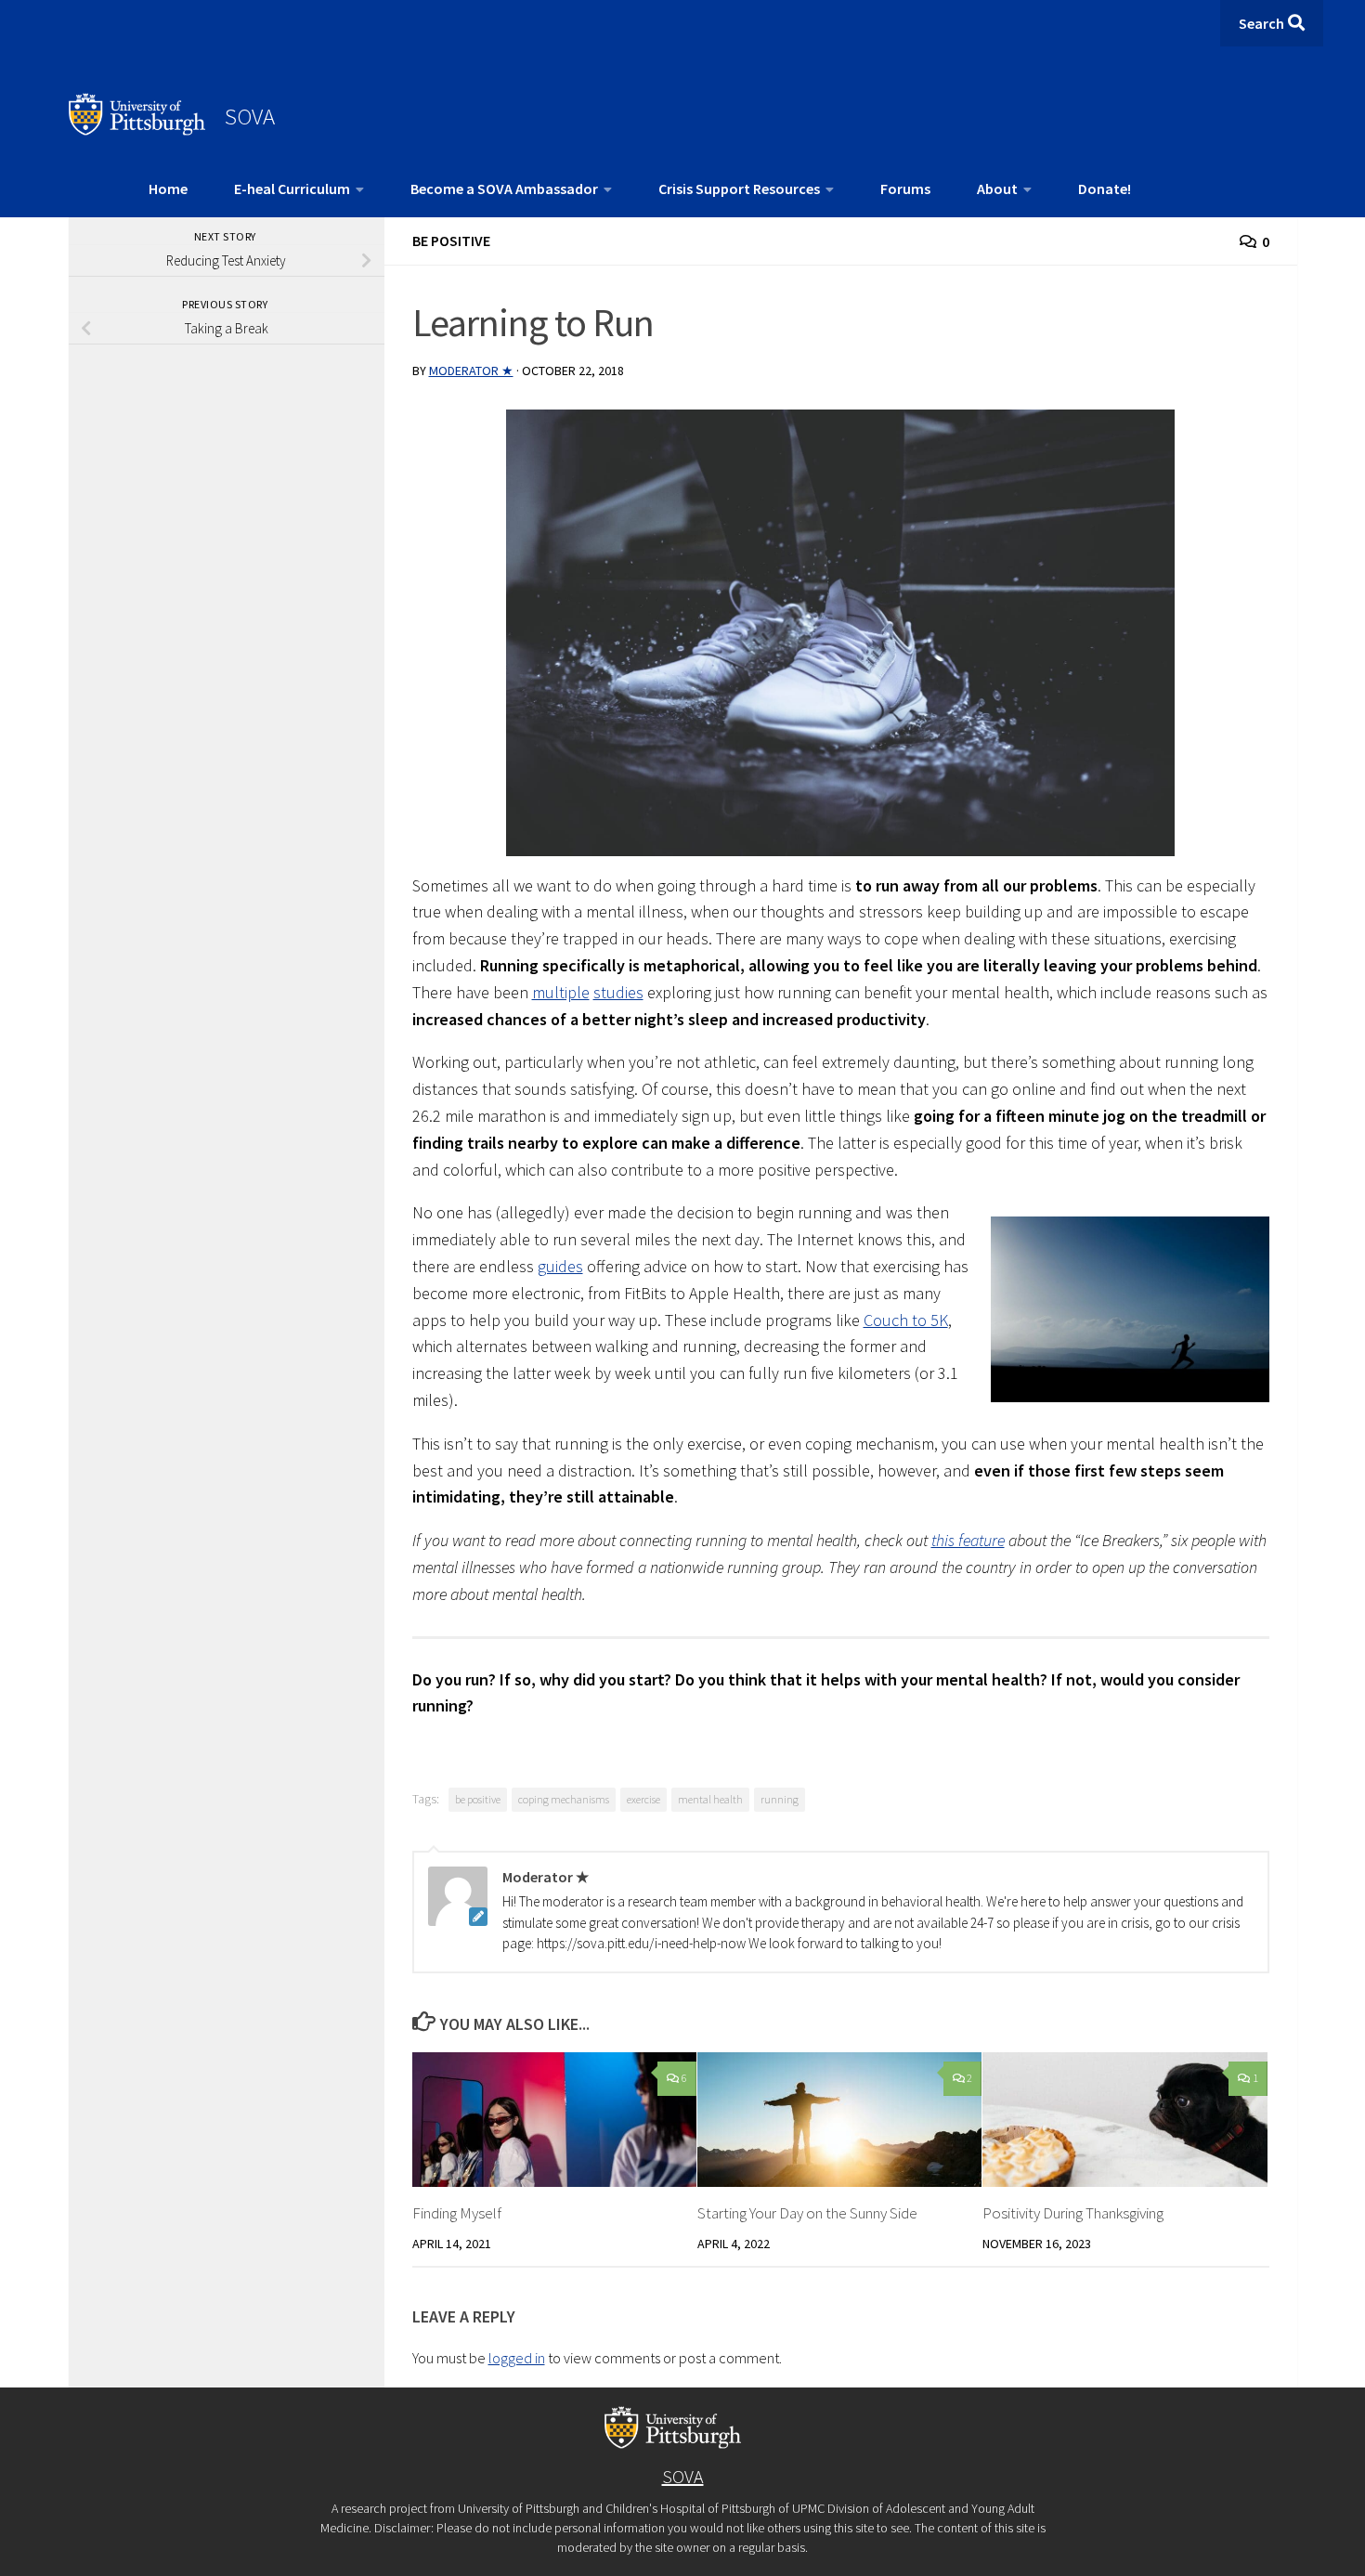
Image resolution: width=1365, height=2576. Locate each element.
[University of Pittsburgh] (137, 130)
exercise (643, 1799)
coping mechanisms (564, 1799)
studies (618, 992)
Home (168, 189)
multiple (561, 992)
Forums (905, 189)
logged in (517, 2358)
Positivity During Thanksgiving (1073, 2213)
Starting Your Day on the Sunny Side (807, 2213)
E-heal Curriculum (292, 189)
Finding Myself (457, 2213)
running (780, 1799)
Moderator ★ (471, 371)
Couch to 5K (906, 1320)
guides (560, 1266)
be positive (478, 1799)
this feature (968, 1540)
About (997, 189)
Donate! (1105, 189)
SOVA (250, 116)
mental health (710, 1799)
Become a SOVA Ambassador (504, 189)
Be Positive (451, 241)
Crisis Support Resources (739, 189)
